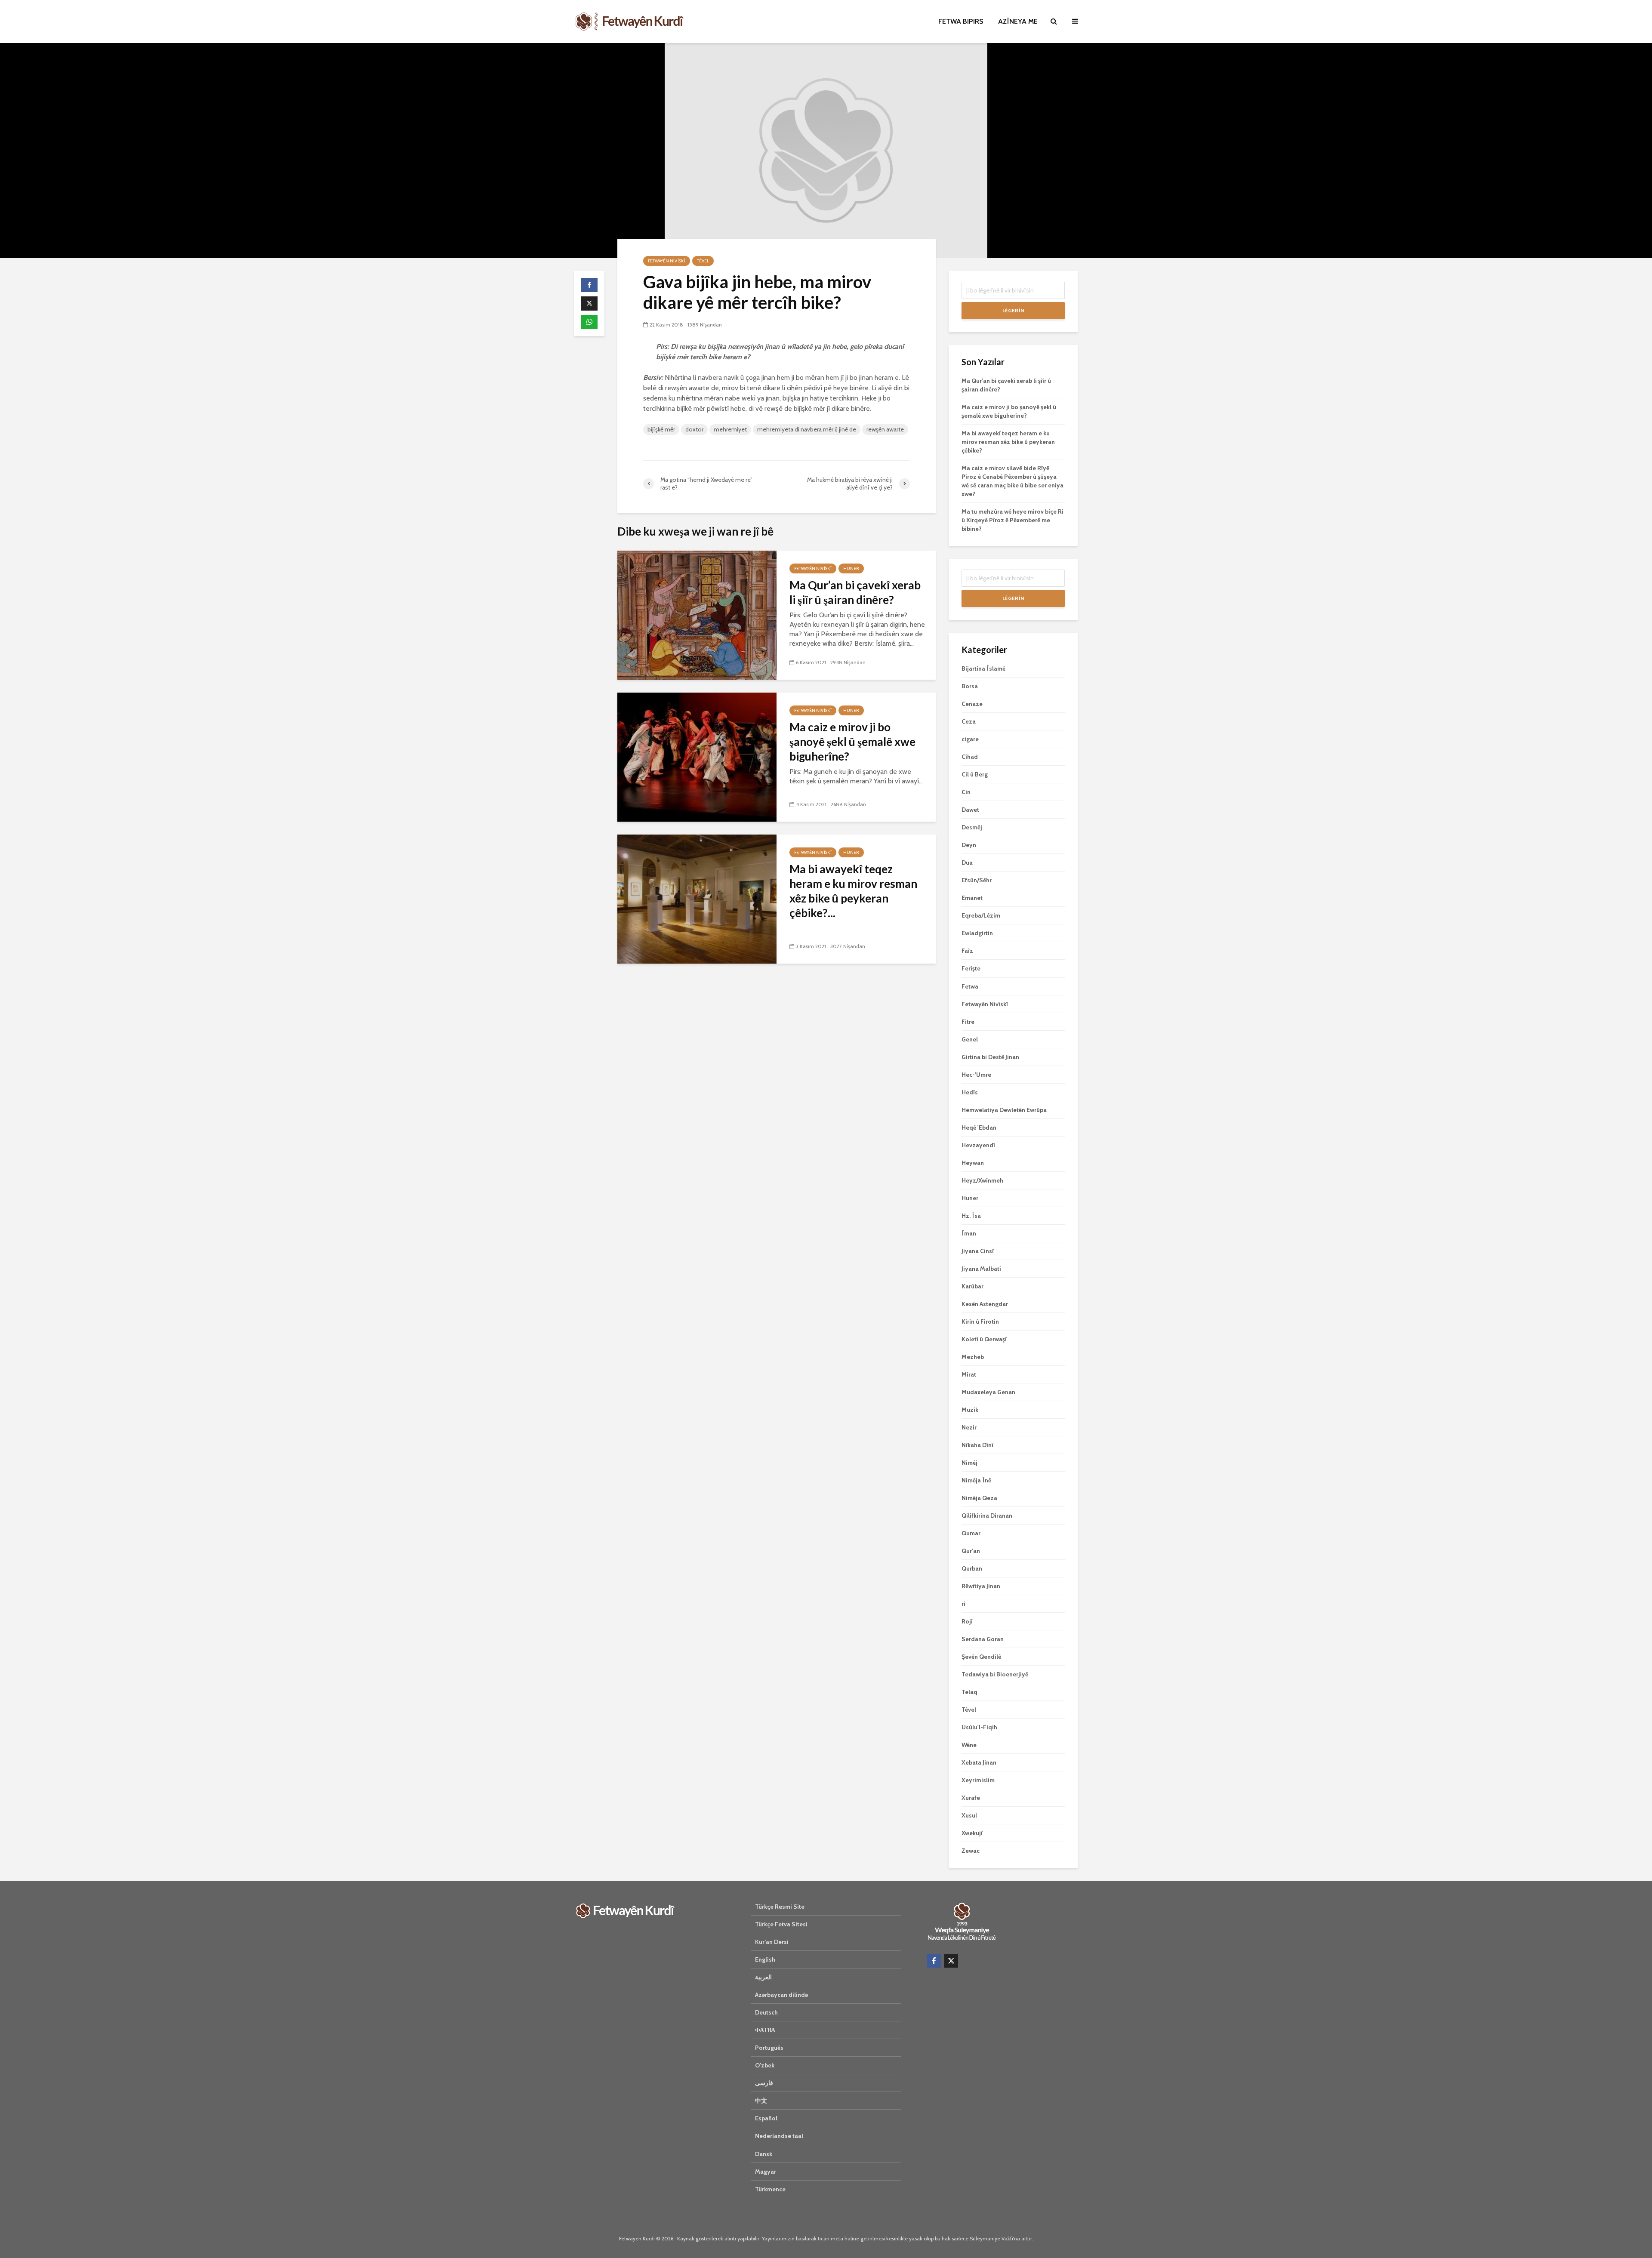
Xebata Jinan (979, 1762)
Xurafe (971, 1798)
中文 (761, 2101)
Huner (851, 568)
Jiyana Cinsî (978, 1251)
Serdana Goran (983, 1639)
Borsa (970, 686)
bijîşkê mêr (661, 429)
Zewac (971, 1851)
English (765, 1959)
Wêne (969, 1745)
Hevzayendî (978, 1145)
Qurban (972, 1568)
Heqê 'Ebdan (979, 1127)
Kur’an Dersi (772, 1942)
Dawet (970, 810)
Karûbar (972, 1286)
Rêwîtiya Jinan (981, 1586)
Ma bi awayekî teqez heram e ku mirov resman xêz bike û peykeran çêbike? (1008, 442)
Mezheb (973, 1357)
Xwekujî (972, 1833)
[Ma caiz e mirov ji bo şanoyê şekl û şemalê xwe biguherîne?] (697, 756)
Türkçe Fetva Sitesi (781, 1924)
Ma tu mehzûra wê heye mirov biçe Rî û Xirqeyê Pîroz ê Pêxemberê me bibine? (1012, 520)
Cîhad (970, 757)
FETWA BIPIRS (961, 21)
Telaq (969, 1692)
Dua (967, 863)
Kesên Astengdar (985, 1304)
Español (766, 2118)
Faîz (967, 951)
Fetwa (970, 986)
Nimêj (969, 1463)
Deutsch (766, 2012)
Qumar (971, 1533)
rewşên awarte (885, 429)
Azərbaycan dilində (781, 1995)
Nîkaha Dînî (977, 1445)
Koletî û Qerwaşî (984, 1339)
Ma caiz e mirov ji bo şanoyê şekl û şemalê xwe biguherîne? (852, 742)
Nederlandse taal (779, 2136)
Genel (970, 1039)
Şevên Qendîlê (981, 1657)
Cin (966, 792)
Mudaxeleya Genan (988, 1392)
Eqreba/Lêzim (981, 915)
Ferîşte (971, 968)
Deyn (969, 845)
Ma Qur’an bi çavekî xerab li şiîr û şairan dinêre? (855, 592)
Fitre (968, 1022)
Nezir (969, 1427)
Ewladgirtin (977, 933)
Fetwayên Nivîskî (667, 261)
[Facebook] (934, 1961)
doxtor (694, 429)
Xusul (969, 1815)
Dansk (764, 2154)
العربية (763, 1977)
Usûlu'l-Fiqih (979, 1727)
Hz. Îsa (971, 1216)
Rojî (967, 1621)
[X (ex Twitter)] (951, 1961)
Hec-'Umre (976, 1075)
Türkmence (770, 2189)
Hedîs (970, 1092)
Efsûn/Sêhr (977, 880)
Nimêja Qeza (979, 1498)
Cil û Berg (975, 774)
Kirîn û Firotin (980, 1322)
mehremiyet (730, 429)
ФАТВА (765, 2030)
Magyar (766, 2172)
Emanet (972, 898)
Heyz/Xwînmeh (982, 1180)
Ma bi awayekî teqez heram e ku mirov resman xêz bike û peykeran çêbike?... (853, 891)
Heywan (973, 1163)
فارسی (764, 2083)
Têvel (703, 261)
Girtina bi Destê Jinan (990, 1057)
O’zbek (765, 2065)
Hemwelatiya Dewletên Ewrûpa (1004, 1110)
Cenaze (972, 704)
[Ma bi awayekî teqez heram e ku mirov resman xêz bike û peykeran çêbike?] (697, 898)
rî (963, 1604)
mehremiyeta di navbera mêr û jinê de (807, 429)
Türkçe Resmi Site (780, 1907)
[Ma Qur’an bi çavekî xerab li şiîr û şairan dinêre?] (697, 615)
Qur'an (971, 1551)
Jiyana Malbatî (981, 1269)
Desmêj (972, 827)
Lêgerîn (1013, 310)
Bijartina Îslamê (983, 668)
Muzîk (970, 1410)
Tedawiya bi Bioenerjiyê (995, 1674)
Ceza (969, 721)
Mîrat (969, 1374)
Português (769, 2048)
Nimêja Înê (976, 1480)
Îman (969, 1233)
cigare (970, 739)
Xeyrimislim (978, 1780)
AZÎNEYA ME (1018, 21)
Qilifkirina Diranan (987, 1516)
